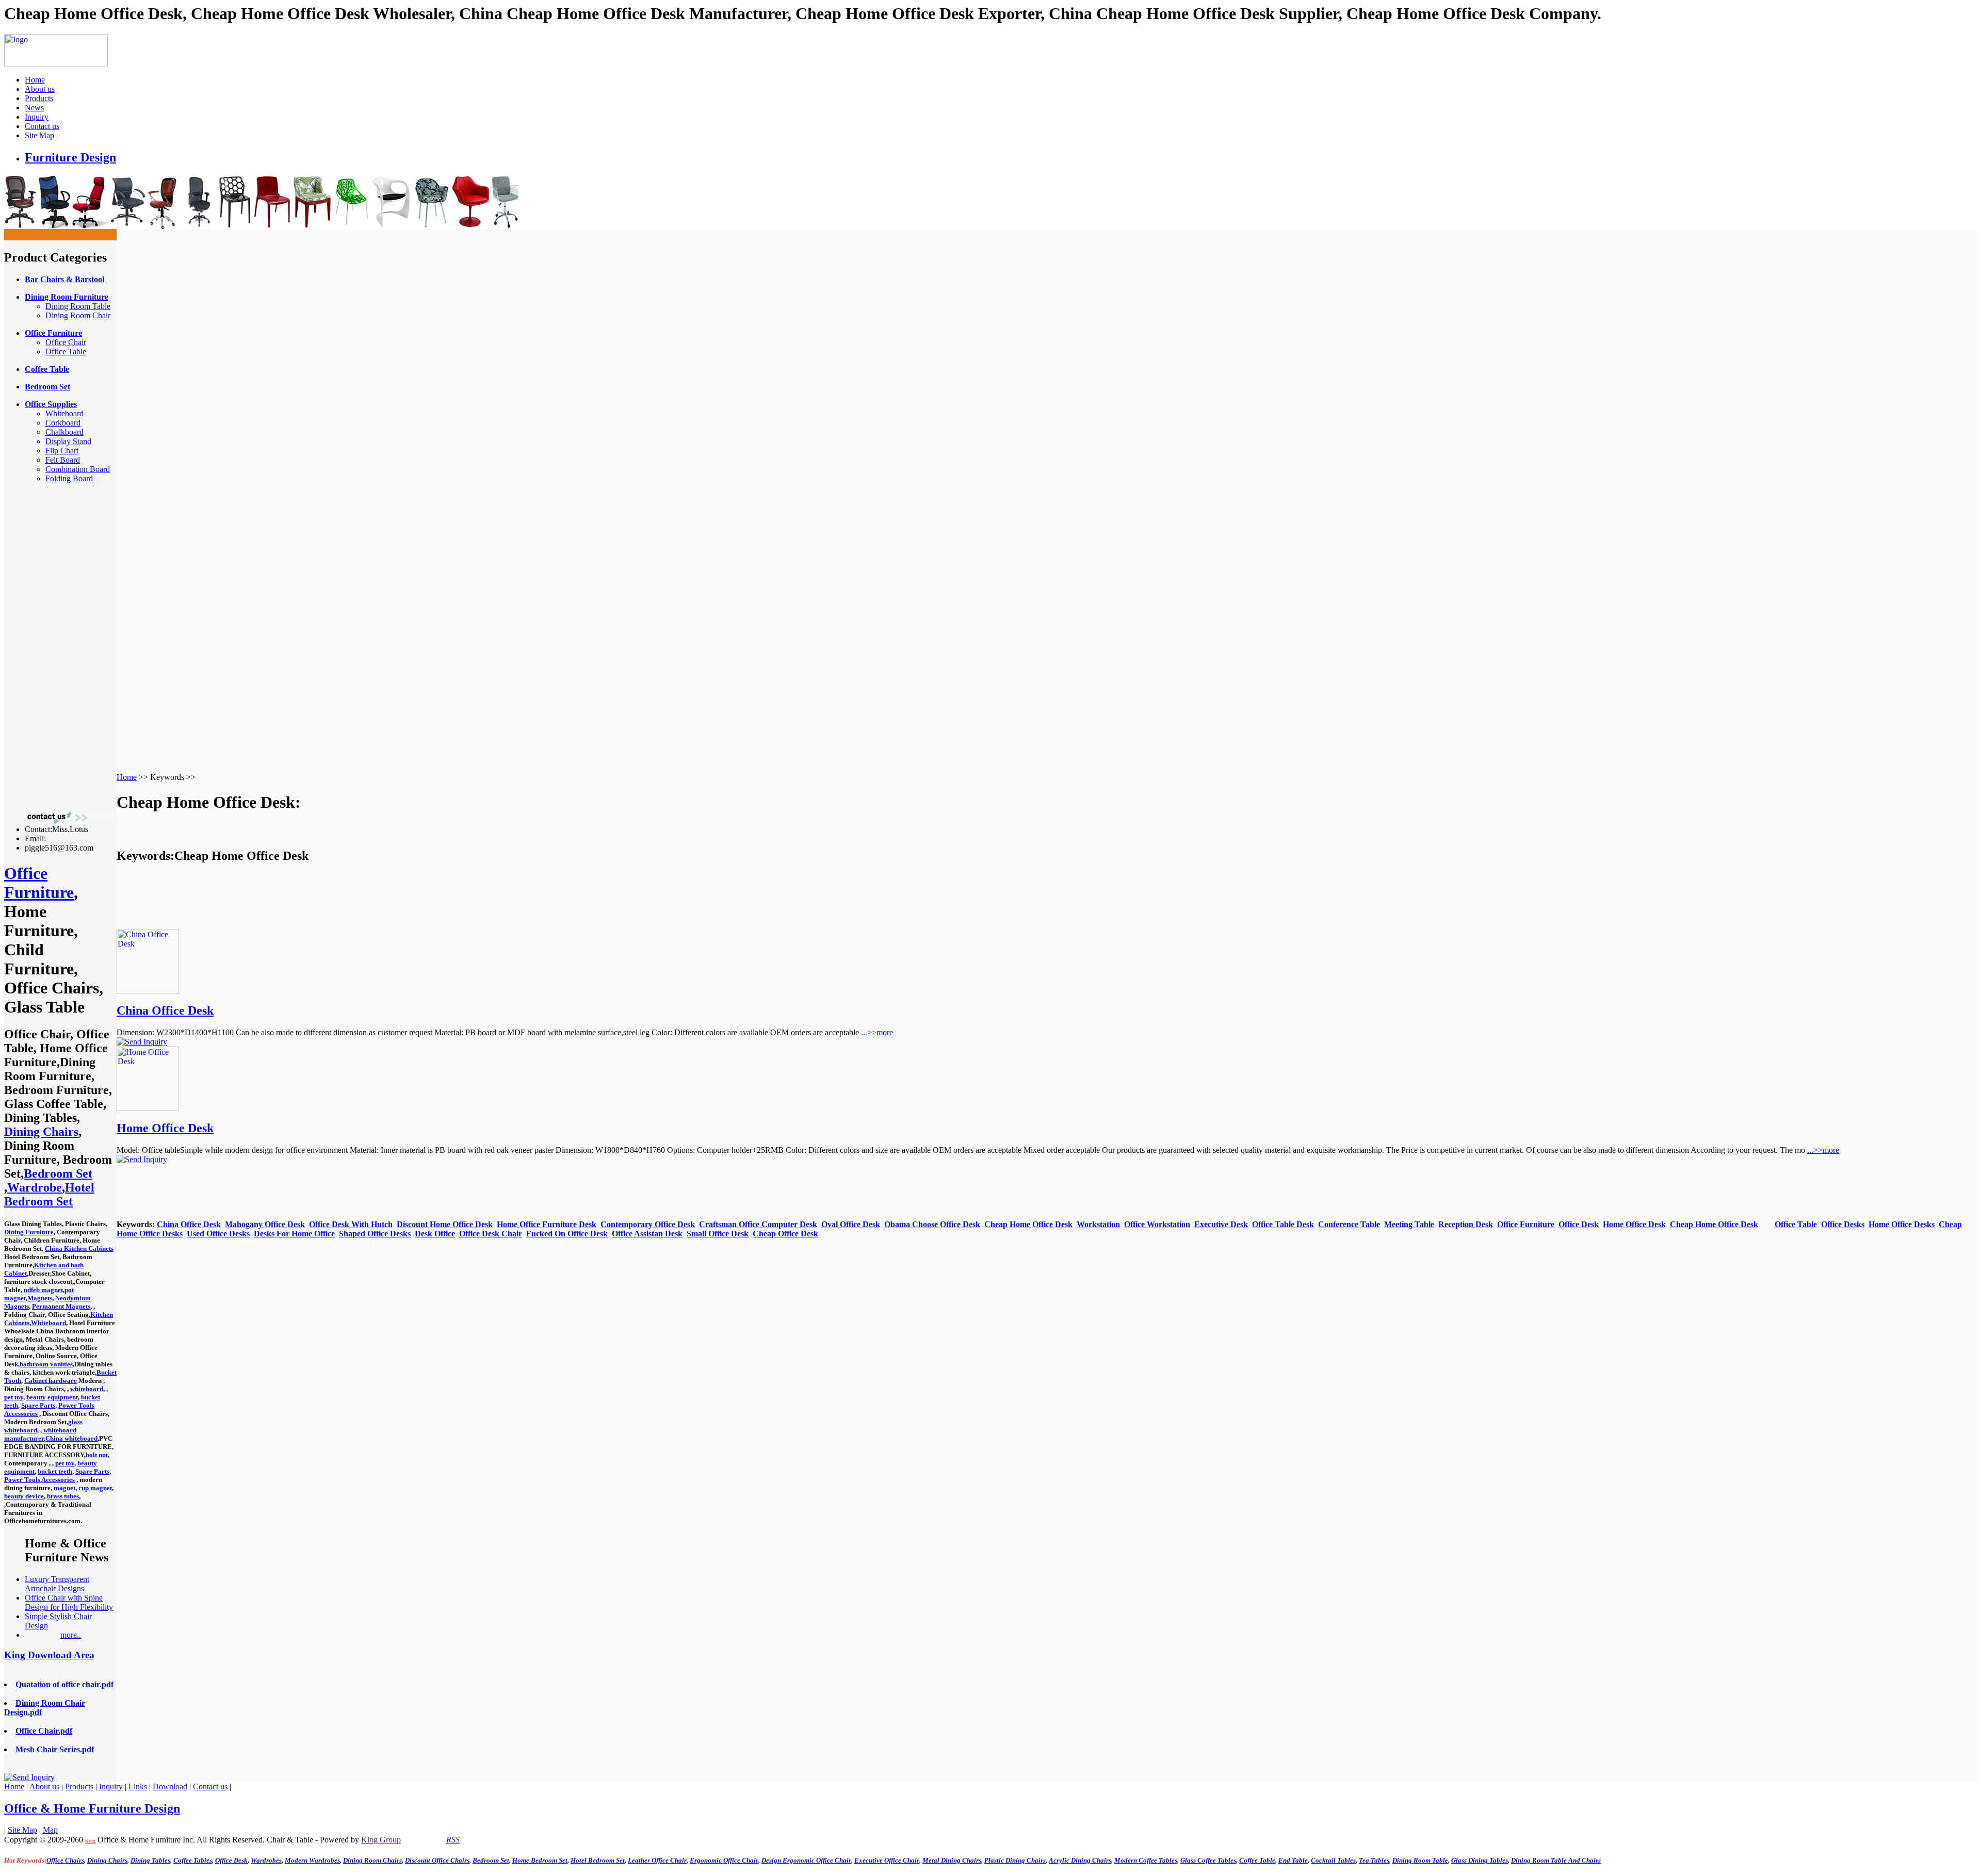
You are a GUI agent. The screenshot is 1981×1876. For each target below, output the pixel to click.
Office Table (66, 352)
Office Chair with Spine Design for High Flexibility (69, 1602)
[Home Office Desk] (148, 1108)
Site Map (39, 135)
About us (40, 89)
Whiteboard (64, 413)
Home (35, 80)
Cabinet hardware (51, 1381)
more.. (71, 1635)
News (34, 108)
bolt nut (97, 1455)
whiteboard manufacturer (40, 1434)
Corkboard (63, 423)
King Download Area (49, 1655)
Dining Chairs (41, 1132)
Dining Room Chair (78, 315)
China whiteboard (71, 1438)
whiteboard (87, 1389)
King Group (381, 1840)
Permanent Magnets (61, 1306)
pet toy (14, 1397)
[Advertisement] (45, 646)
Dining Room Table (78, 306)
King (90, 1841)
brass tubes (63, 1496)
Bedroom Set (58, 1173)
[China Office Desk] (148, 991)
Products (39, 98)
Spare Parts (38, 1405)
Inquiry (37, 117)
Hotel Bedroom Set (49, 1194)
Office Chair (66, 342)
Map (50, 1830)
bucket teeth (55, 1471)
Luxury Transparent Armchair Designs (57, 1584)
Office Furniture (39, 883)
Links (138, 1787)
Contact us (42, 126)
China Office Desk (165, 1010)
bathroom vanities (46, 1364)
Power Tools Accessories (39, 1480)
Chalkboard (64, 432)
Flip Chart (62, 451)
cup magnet (95, 1488)
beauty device (24, 1496)
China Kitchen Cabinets (79, 1249)
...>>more (877, 1032)
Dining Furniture (29, 1232)
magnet (64, 1488)
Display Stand (68, 441)
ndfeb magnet (43, 1290)
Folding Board (69, 478)
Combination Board (78, 469)
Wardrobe (35, 1187)
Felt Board (63, 460)
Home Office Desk (165, 1128)
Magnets (40, 1298)
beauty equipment (52, 1397)
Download (170, 1787)
